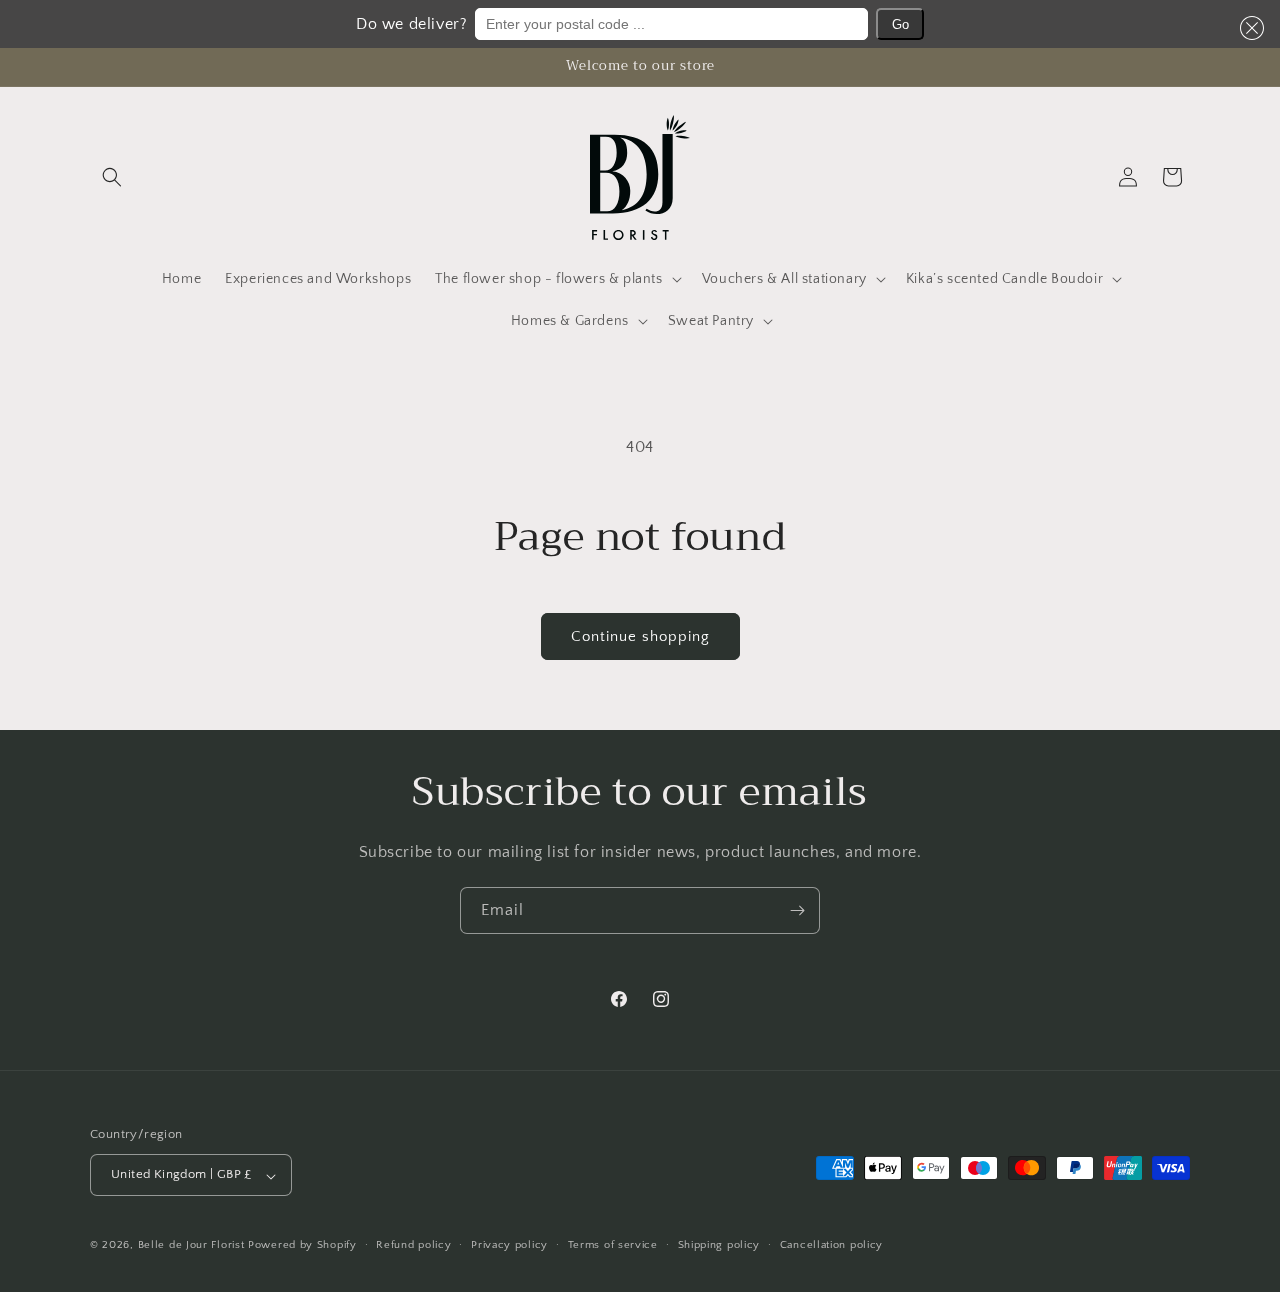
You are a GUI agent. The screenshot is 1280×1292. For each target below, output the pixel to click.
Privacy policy (509, 1245)
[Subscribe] (797, 910)
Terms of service (613, 1245)
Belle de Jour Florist (191, 1246)
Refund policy (413, 1245)
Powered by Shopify (302, 1246)
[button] (1248, 28)
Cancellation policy (831, 1245)
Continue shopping (640, 636)
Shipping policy (719, 1245)
